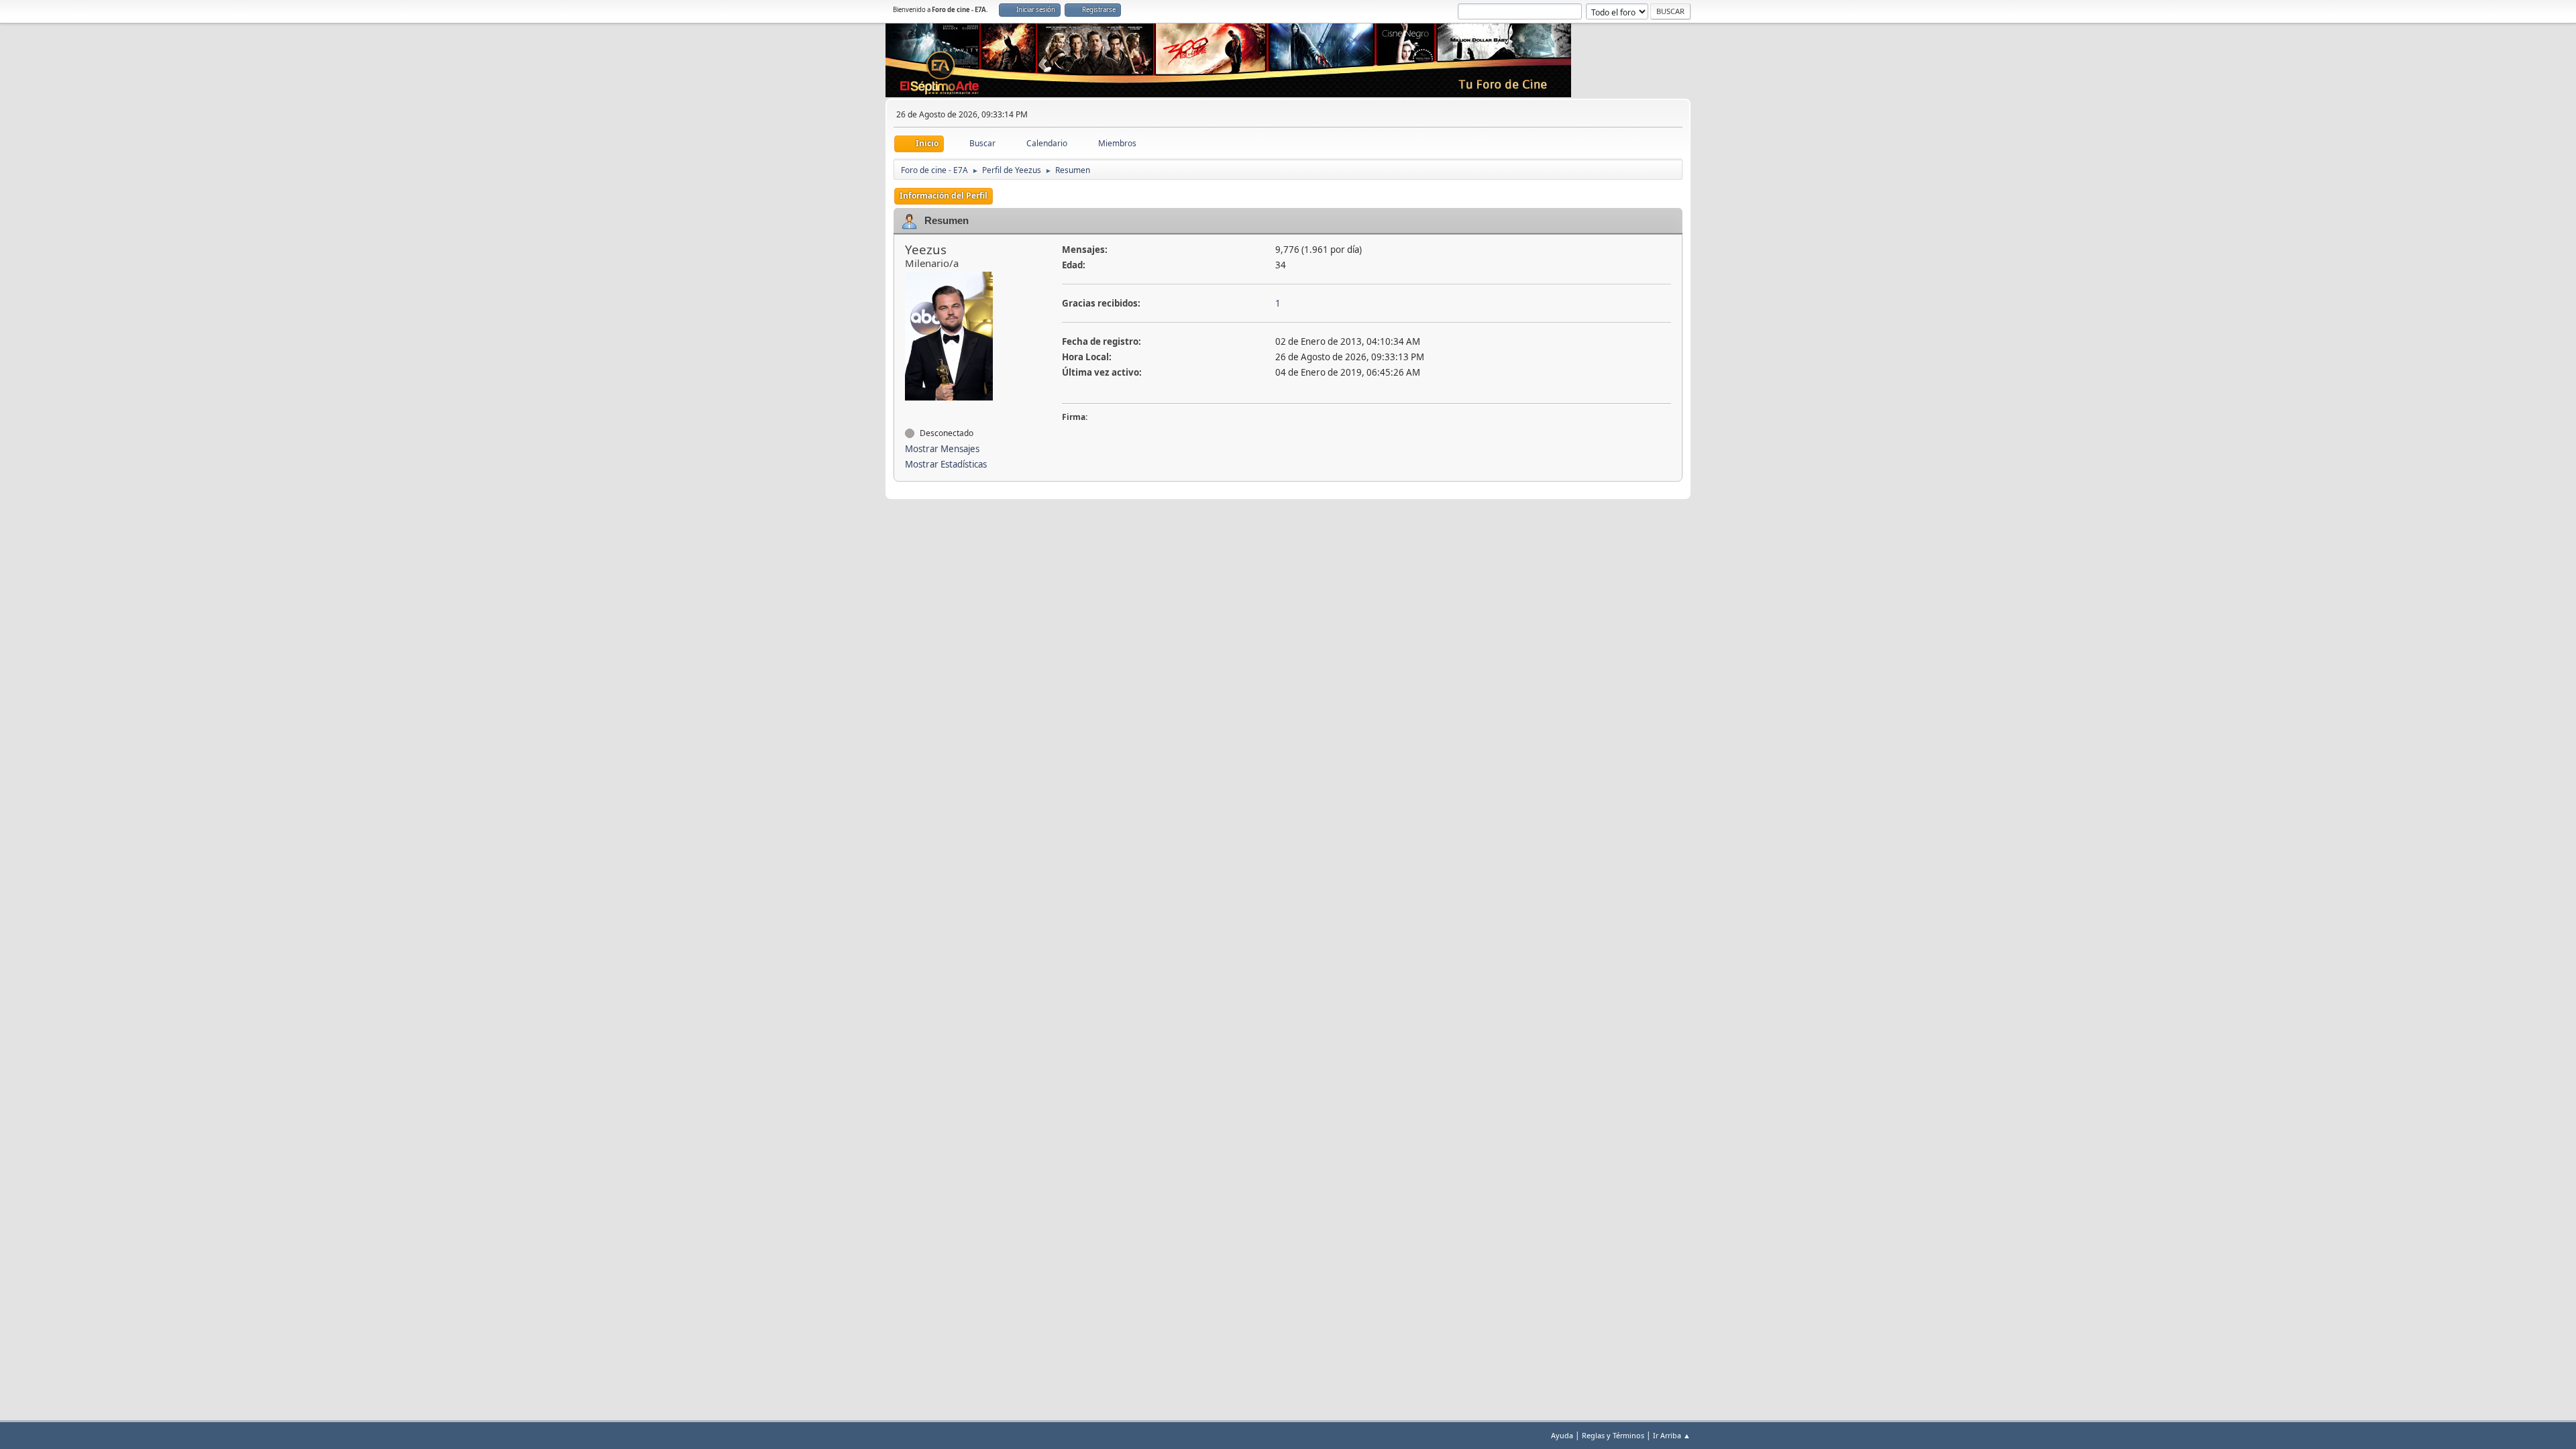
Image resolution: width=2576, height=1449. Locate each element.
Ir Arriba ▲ (1672, 1435)
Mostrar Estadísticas (946, 464)
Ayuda (1562, 1435)
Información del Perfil (944, 196)
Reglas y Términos (1613, 1435)
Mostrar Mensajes (942, 449)
